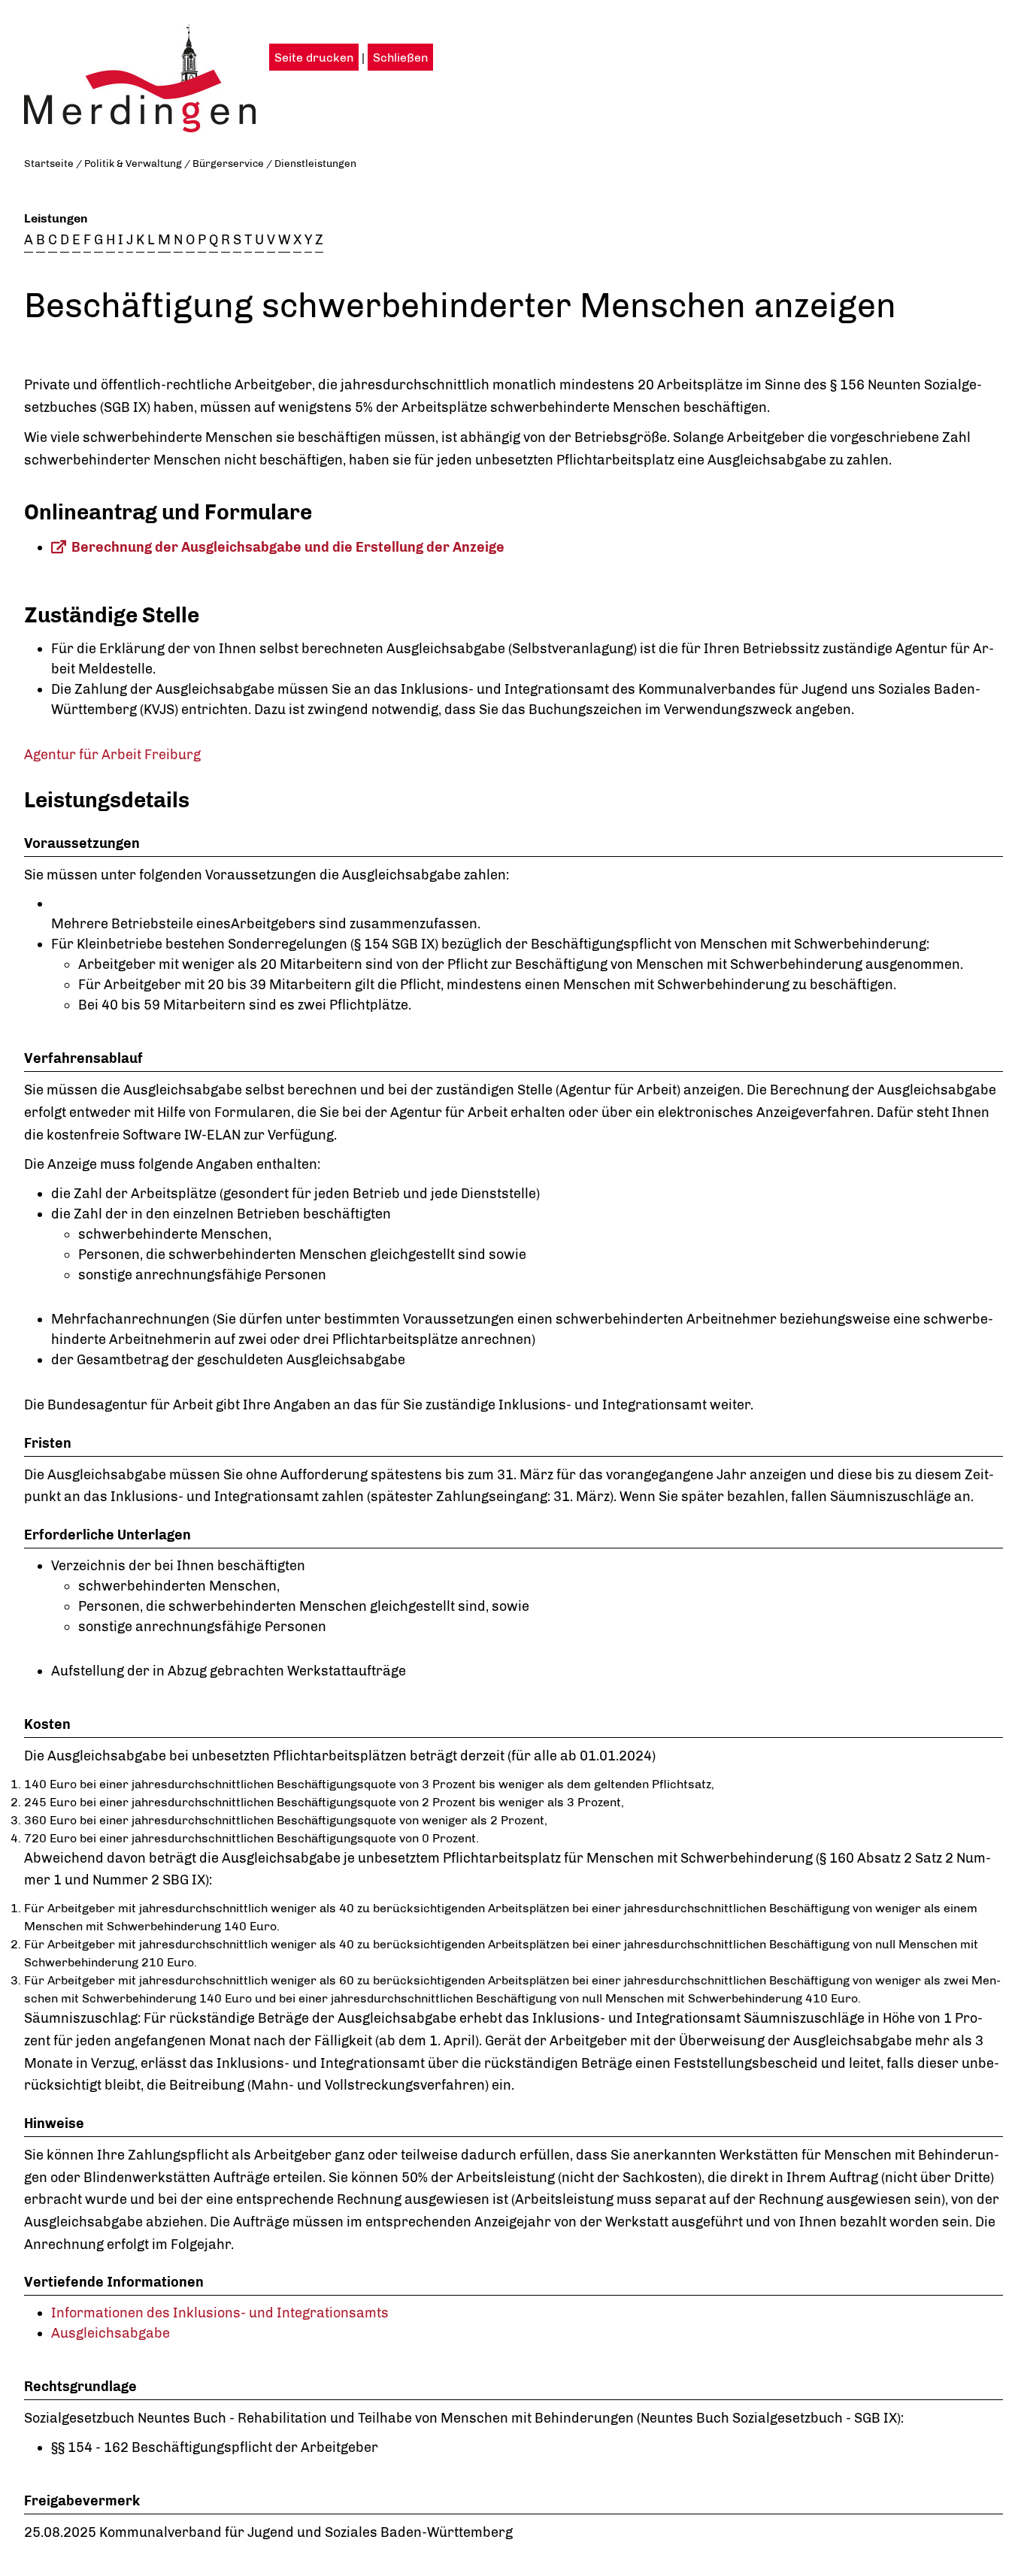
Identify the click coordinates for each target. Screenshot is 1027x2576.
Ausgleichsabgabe (111, 2333)
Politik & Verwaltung (133, 163)
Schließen (400, 58)
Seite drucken (314, 58)
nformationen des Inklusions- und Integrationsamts (223, 2313)
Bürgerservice (228, 163)
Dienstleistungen (315, 163)
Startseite (49, 163)
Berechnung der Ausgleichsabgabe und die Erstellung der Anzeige (288, 547)
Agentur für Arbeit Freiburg (112, 755)
